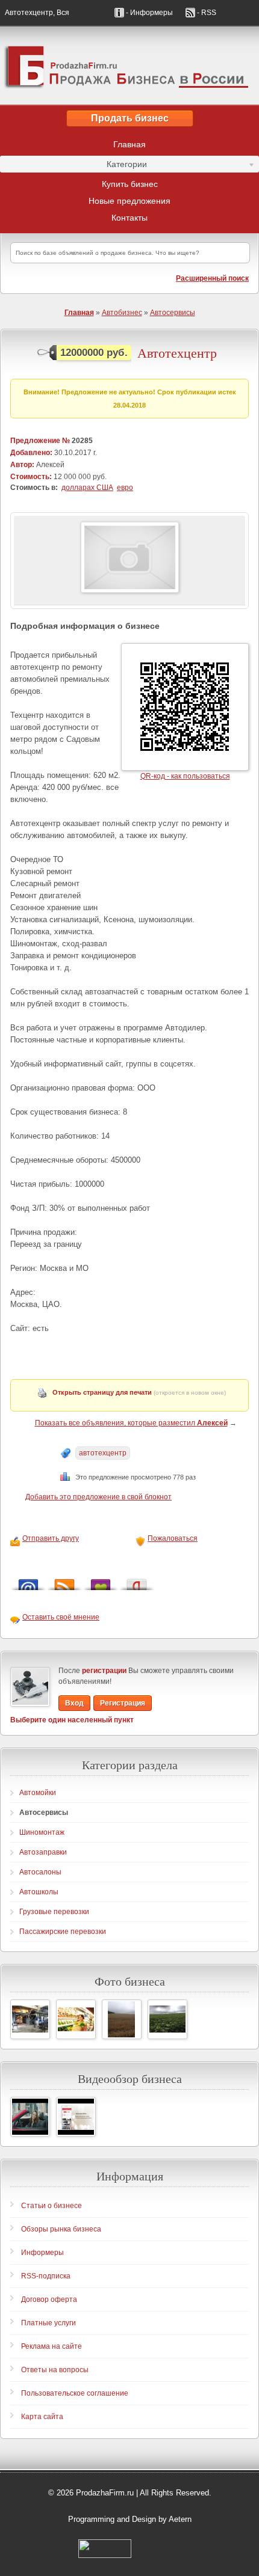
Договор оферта (49, 2299)
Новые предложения (129, 201)
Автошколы (39, 1892)
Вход (74, 1703)
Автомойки (38, 1793)
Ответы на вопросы (55, 2370)
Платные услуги (48, 2323)
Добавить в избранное (101, 1581)
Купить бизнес (130, 184)
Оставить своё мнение (61, 1617)
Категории (73, 166)
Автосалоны (40, 1872)
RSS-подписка (46, 2276)
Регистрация (123, 1703)
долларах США (87, 488)
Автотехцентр (177, 353)
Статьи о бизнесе (51, 2206)
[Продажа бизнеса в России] (129, 66)
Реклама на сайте (51, 2346)
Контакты (129, 218)
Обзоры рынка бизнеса (61, 2229)
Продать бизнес (130, 118)
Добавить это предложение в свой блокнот (98, 1497)
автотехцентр (103, 1453)
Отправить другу (51, 1538)
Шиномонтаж (42, 1832)
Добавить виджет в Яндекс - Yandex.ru (137, 1581)
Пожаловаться (173, 1538)
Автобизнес (122, 313)
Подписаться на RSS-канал (64, 1581)
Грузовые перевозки (54, 1912)
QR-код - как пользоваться (185, 776)
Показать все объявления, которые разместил (131, 1423)
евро (125, 488)
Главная (129, 144)
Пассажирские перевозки (63, 1932)
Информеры (42, 2253)
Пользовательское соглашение (75, 2393)
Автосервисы (173, 313)
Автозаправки (43, 1852)
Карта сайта (42, 2417)
